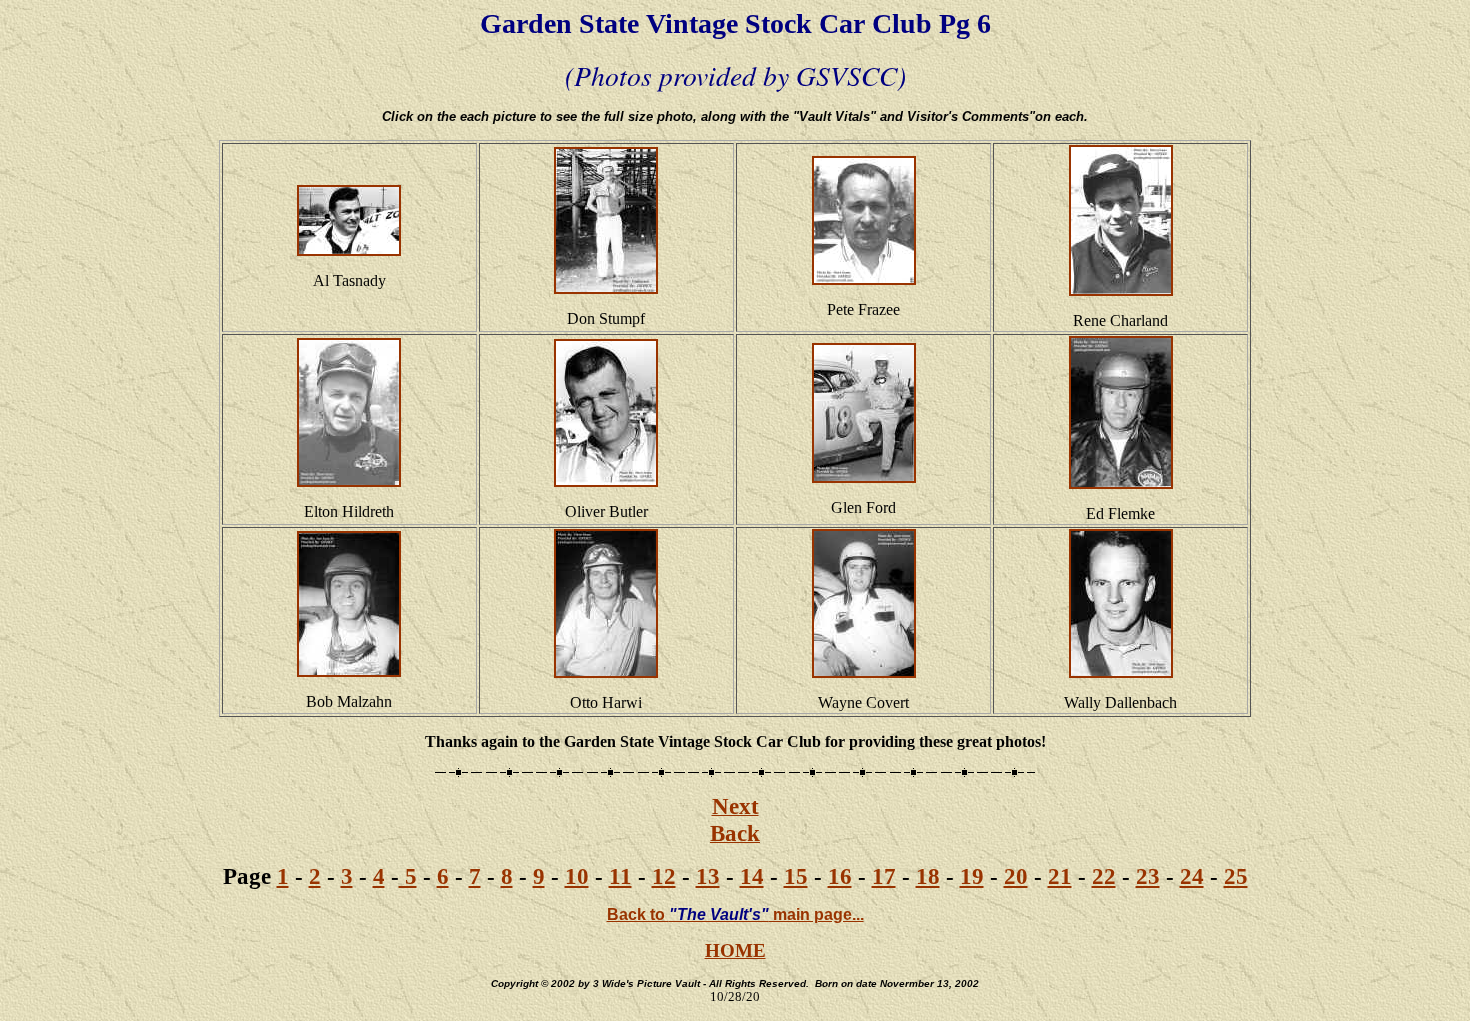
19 (972, 876)
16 (840, 876)
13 (708, 876)
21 (1060, 876)
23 (1148, 876)
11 (620, 876)
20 (1016, 876)
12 (664, 876)
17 (884, 876)
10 (577, 876)
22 (1104, 876)
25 (1236, 876)
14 (752, 876)
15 (796, 876)
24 (1192, 876)
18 (928, 876)
